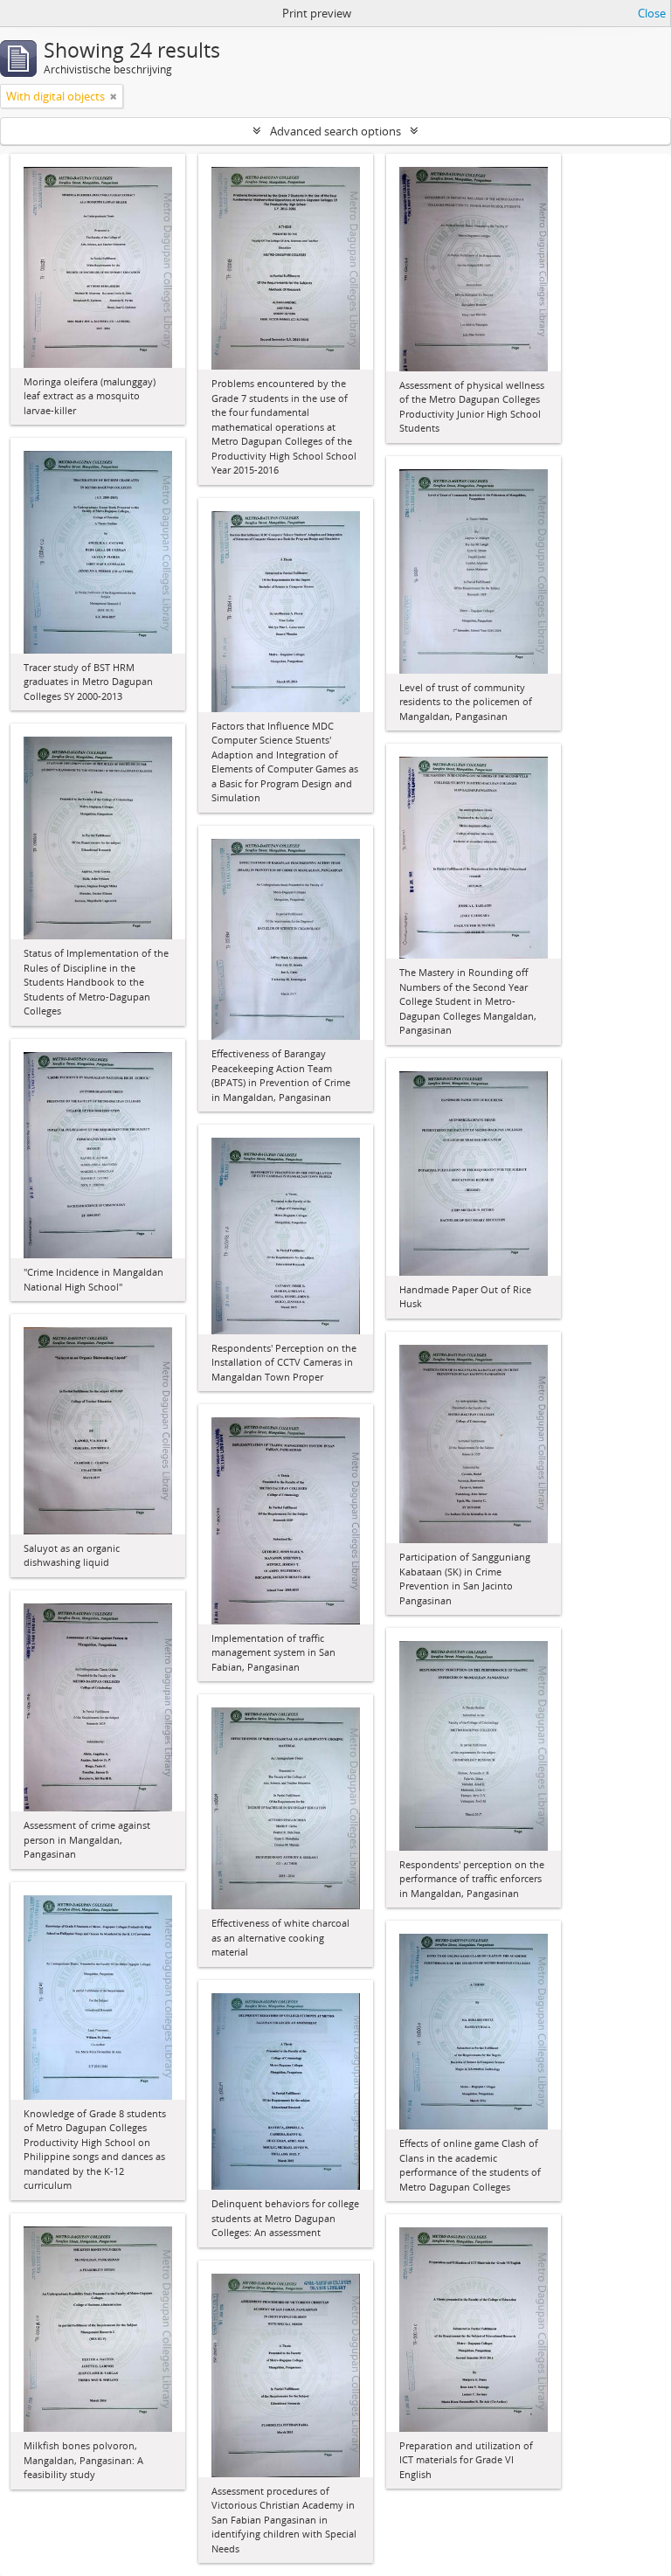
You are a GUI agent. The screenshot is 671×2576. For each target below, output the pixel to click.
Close (652, 13)
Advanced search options (335, 131)
